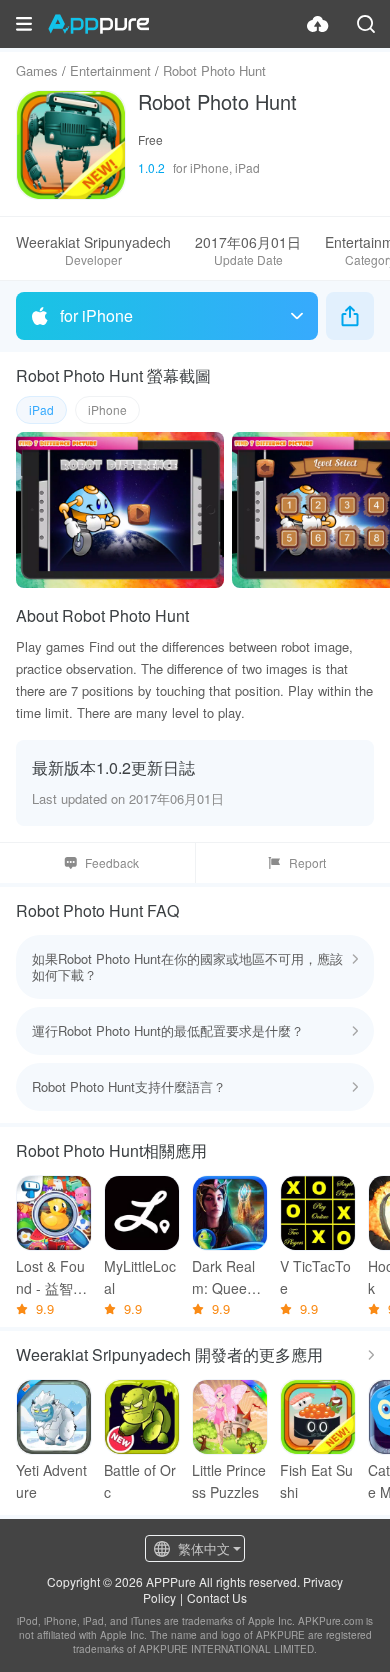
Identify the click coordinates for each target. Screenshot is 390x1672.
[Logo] (98, 24)
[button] (24, 24)
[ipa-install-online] (318, 24)
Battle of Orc (140, 1481)
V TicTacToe (315, 1277)
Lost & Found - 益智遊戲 (51, 1277)
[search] (366, 24)
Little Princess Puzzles (229, 1481)
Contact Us (217, 1597)
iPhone (107, 409)
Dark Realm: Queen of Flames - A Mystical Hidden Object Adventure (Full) (229, 1277)
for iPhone (96, 315)
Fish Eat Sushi (316, 1481)
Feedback (112, 862)
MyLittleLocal (140, 1277)
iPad (41, 409)
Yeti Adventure (51, 1481)
